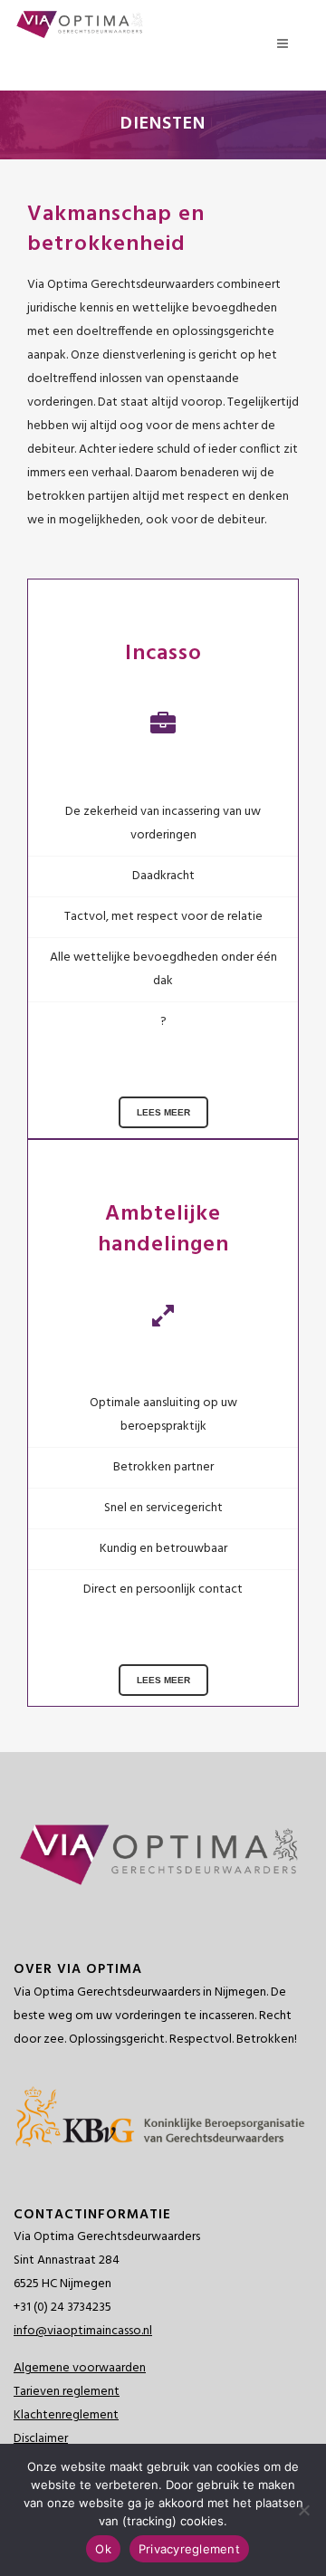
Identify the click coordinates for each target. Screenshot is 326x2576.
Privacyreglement (189, 2549)
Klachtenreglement (66, 2415)
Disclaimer (41, 2439)
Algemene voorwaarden (80, 2368)
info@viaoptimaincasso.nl (83, 2331)
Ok (103, 2549)
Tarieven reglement (67, 2392)
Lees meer (163, 1112)
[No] (303, 2510)
